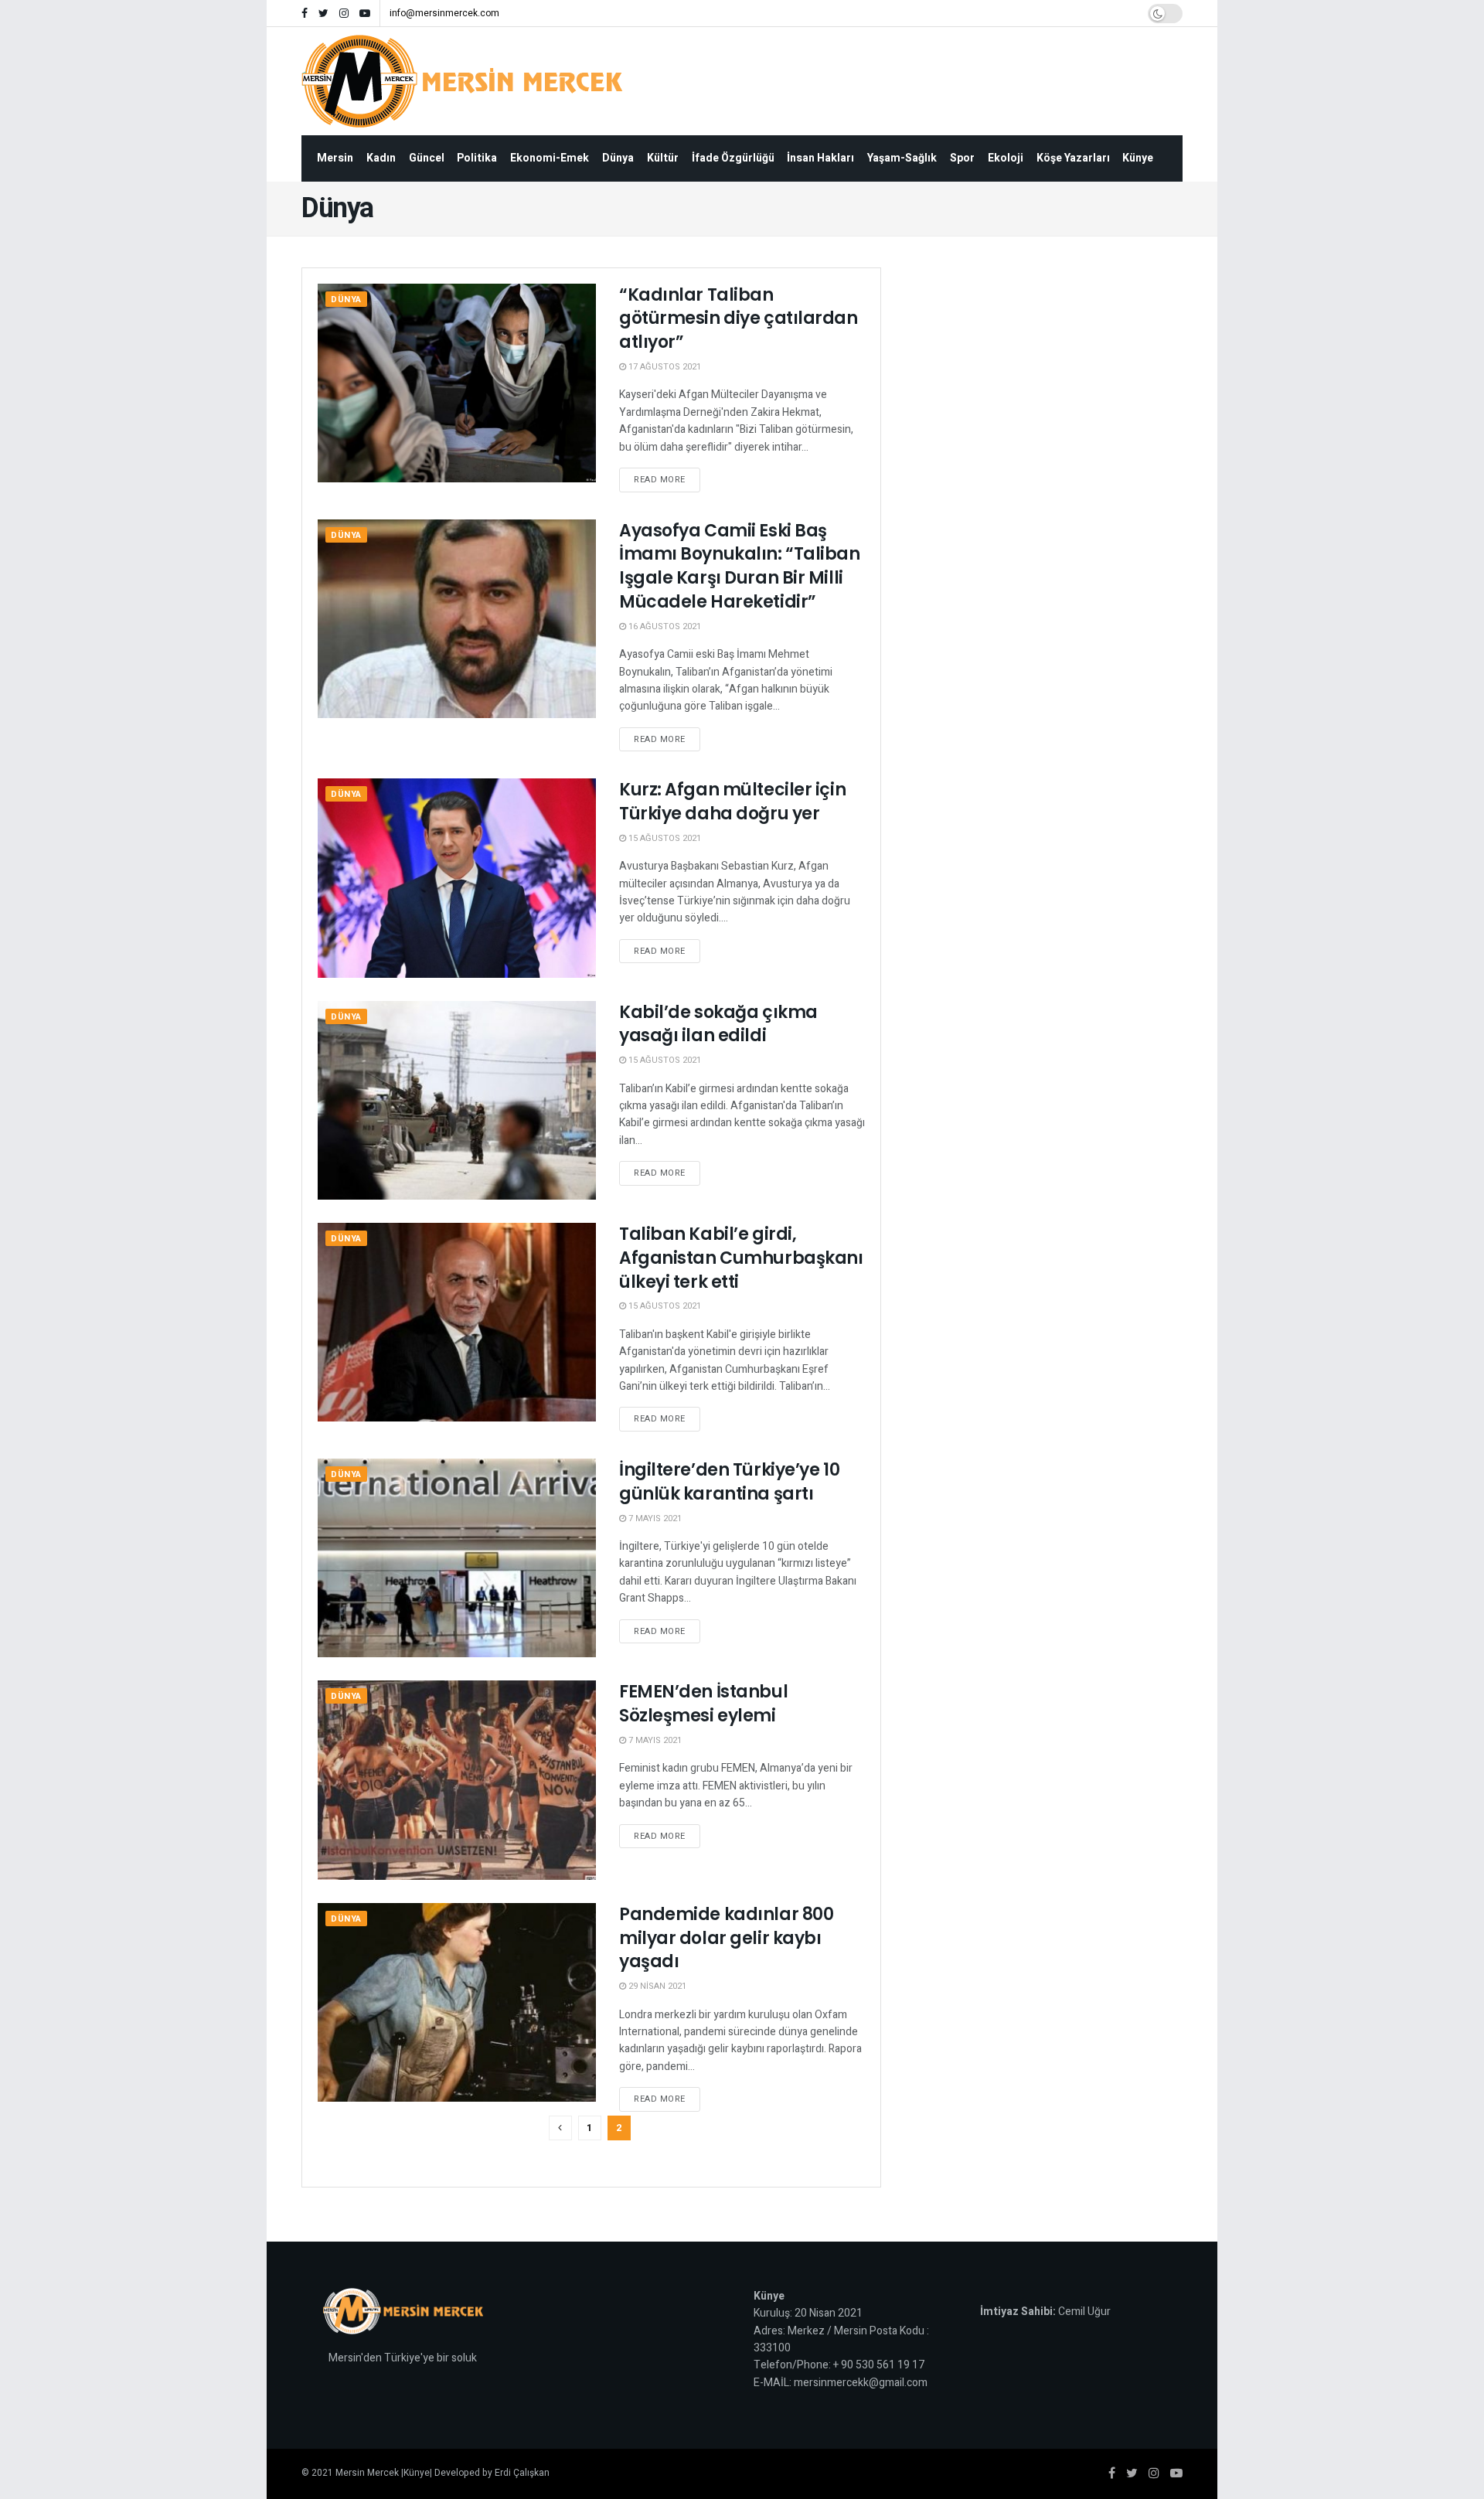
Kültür (663, 158)
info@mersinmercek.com (444, 13)
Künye (1138, 158)
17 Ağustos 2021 (664, 367)
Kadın (381, 158)
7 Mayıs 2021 (654, 1518)
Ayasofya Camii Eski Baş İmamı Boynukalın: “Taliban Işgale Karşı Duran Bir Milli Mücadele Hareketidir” (740, 566)
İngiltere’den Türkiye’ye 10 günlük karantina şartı (729, 1482)
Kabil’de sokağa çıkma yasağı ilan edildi (718, 1024)
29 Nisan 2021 (656, 1986)
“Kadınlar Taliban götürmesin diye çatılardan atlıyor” (739, 319)
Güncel (427, 158)
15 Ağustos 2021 (664, 838)
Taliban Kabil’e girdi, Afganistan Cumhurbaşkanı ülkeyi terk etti (741, 1258)
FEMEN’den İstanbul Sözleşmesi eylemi (703, 1704)
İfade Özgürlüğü (733, 158)
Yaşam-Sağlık (902, 158)
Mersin (335, 158)
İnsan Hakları (820, 158)
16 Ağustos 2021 (664, 626)
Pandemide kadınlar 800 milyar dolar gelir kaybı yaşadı (726, 1938)
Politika (477, 158)
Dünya (618, 158)
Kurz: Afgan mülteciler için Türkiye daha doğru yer (732, 802)
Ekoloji (1006, 158)
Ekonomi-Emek (550, 158)
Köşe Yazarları (1073, 158)
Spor (962, 158)
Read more (660, 480)
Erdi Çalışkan (522, 2473)
